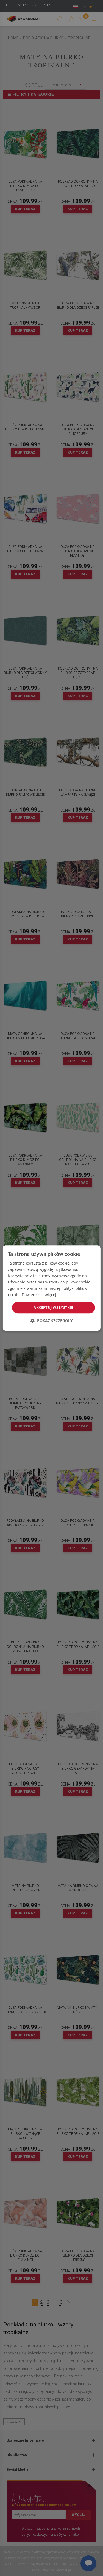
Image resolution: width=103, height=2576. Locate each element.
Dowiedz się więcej (39, 1295)
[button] (52, 1321)
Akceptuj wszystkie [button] (53, 1308)
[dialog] (51, 1288)
